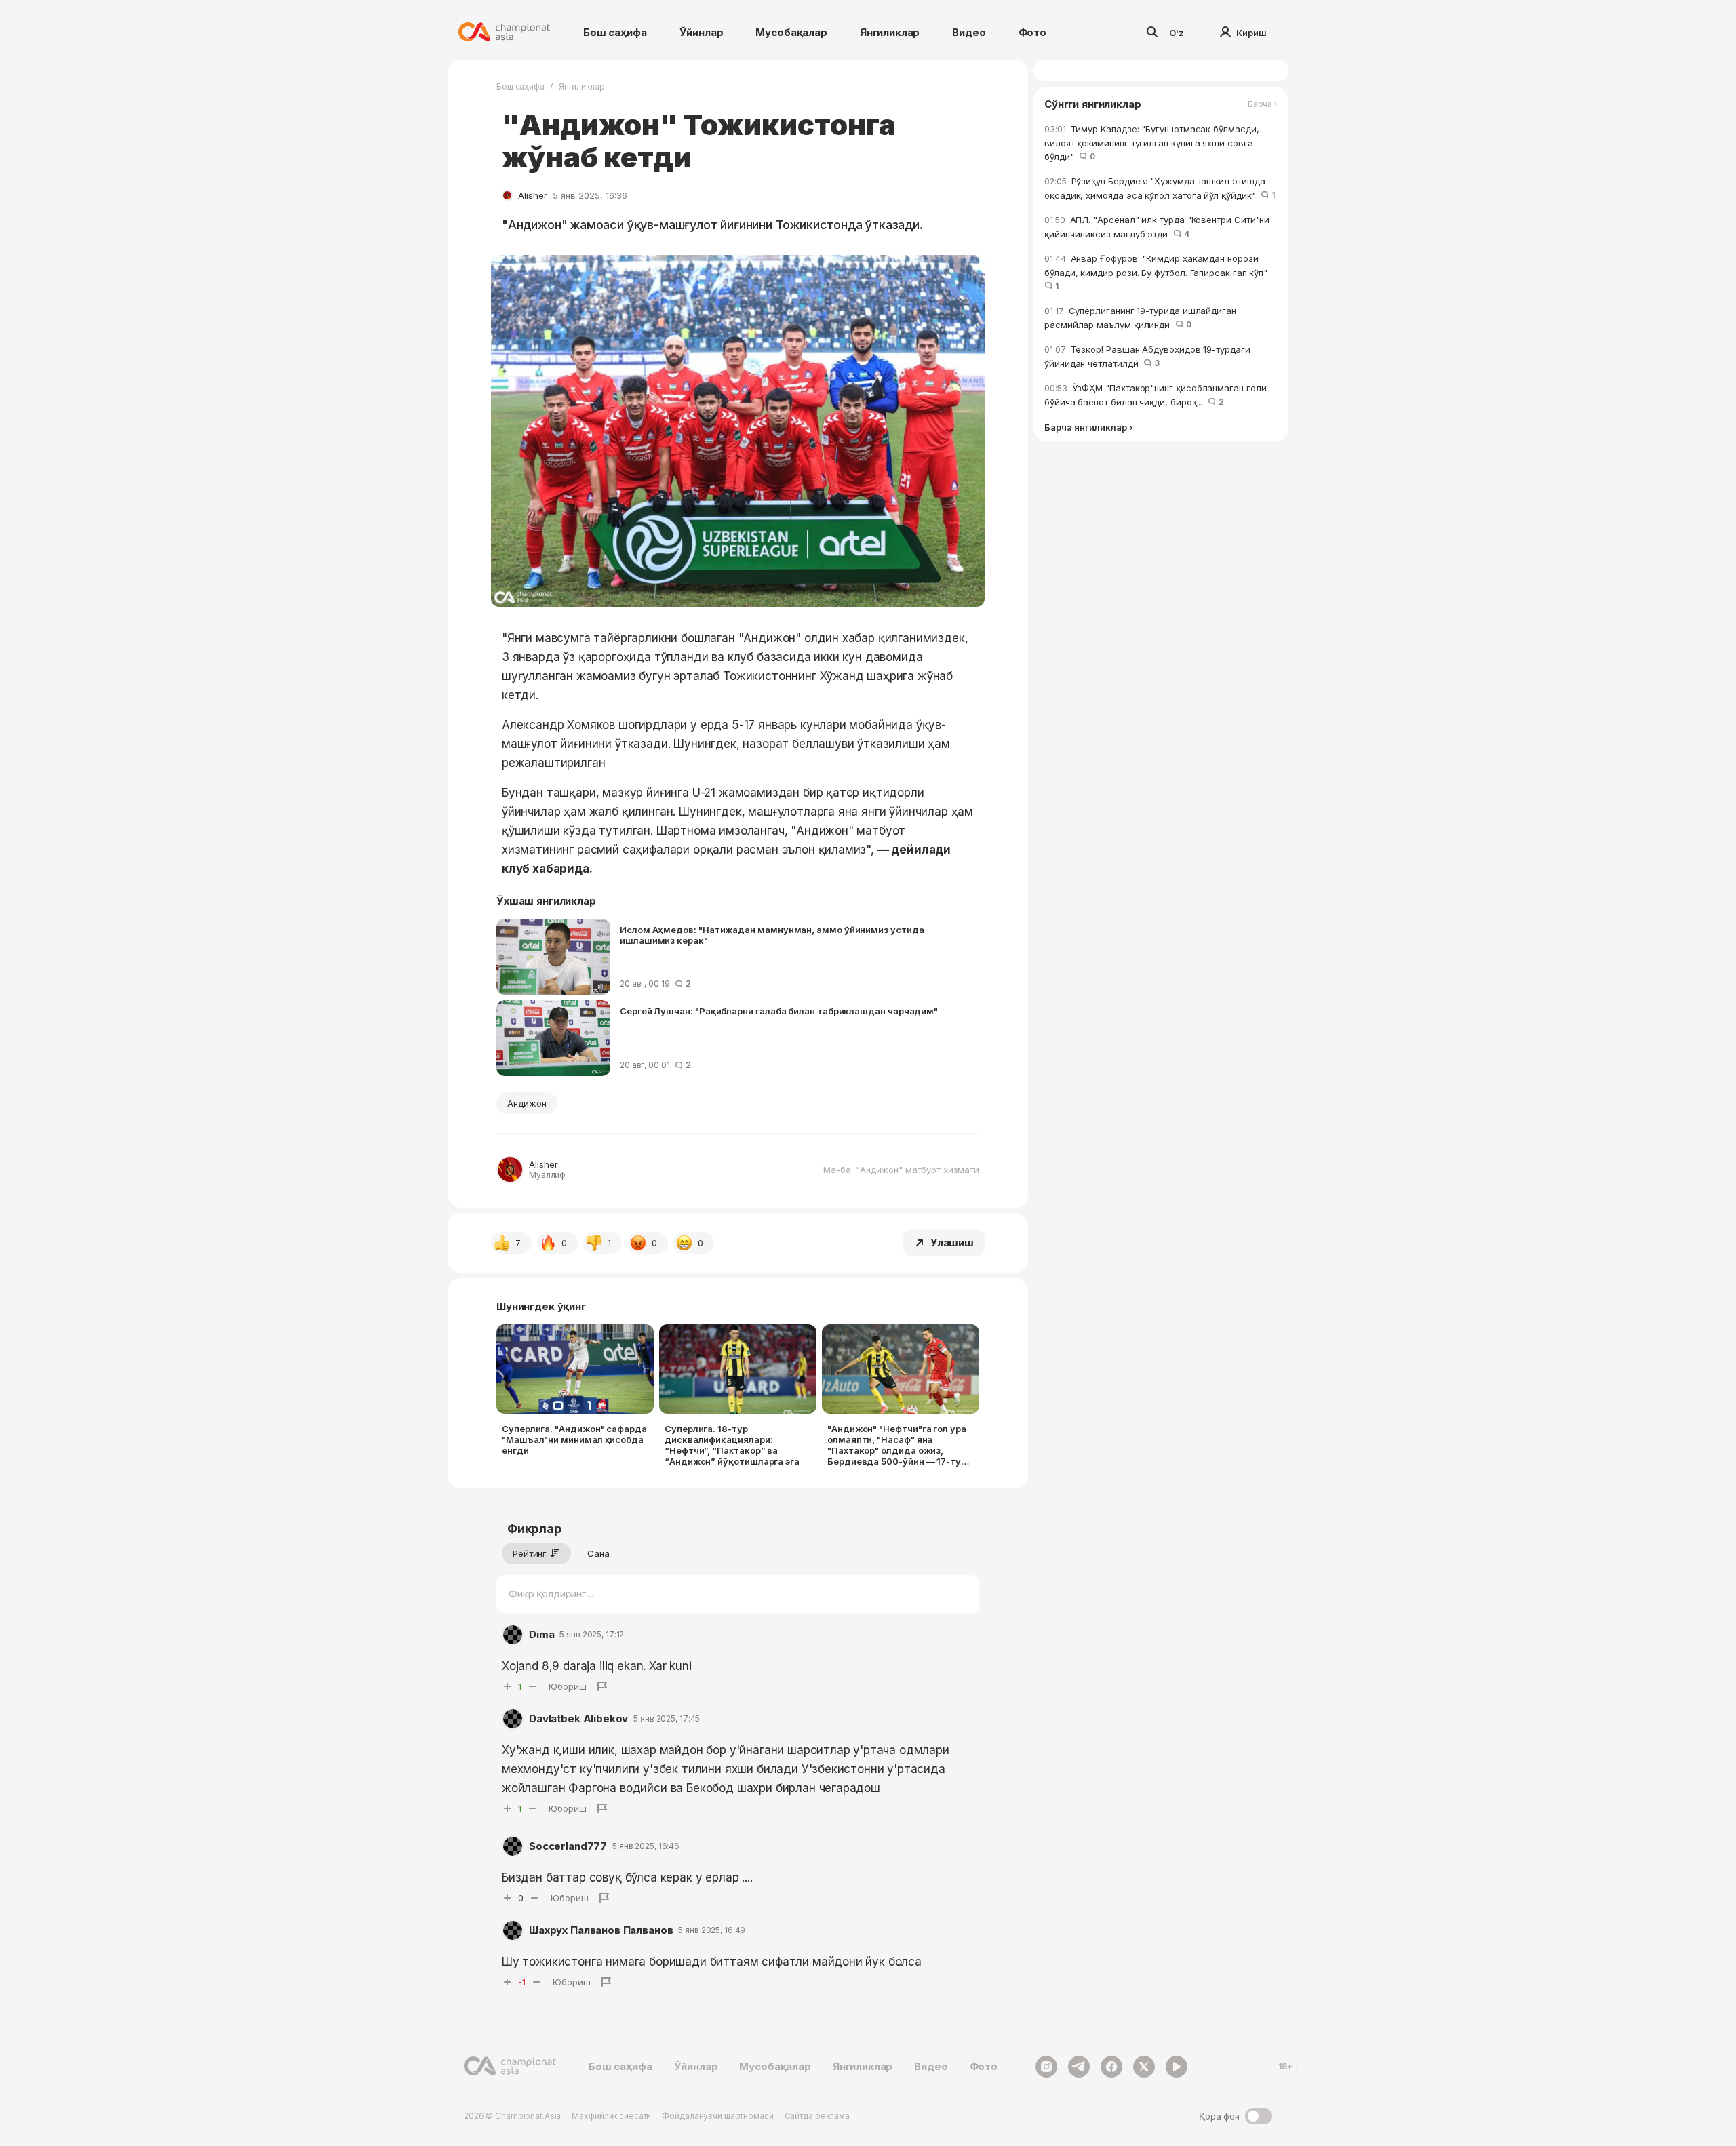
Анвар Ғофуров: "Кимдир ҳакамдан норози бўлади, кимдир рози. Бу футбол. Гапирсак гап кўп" (1159, 272)
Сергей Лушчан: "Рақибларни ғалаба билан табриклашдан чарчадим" (779, 1011)
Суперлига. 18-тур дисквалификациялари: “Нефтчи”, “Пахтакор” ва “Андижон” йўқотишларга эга (732, 1445)
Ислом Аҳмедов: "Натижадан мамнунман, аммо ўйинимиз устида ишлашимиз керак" (772, 935)
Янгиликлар (890, 32)
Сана (598, 1553)
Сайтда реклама (817, 2116)
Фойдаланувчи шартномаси (717, 2116)
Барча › (1263, 104)
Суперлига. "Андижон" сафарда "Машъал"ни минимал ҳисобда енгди (574, 1439)
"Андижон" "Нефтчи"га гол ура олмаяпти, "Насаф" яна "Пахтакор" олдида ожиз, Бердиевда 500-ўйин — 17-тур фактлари (897, 1445)
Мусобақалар (791, 32)
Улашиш (952, 1243)
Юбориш (568, 1686)
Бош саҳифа (615, 32)
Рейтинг (530, 1553)
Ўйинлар (702, 32)
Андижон (527, 1103)
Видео (969, 32)
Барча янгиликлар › (1088, 428)
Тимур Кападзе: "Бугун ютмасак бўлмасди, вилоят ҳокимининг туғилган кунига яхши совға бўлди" (1152, 143)
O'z (1177, 33)
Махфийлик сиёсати (611, 2116)
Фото (1032, 32)
